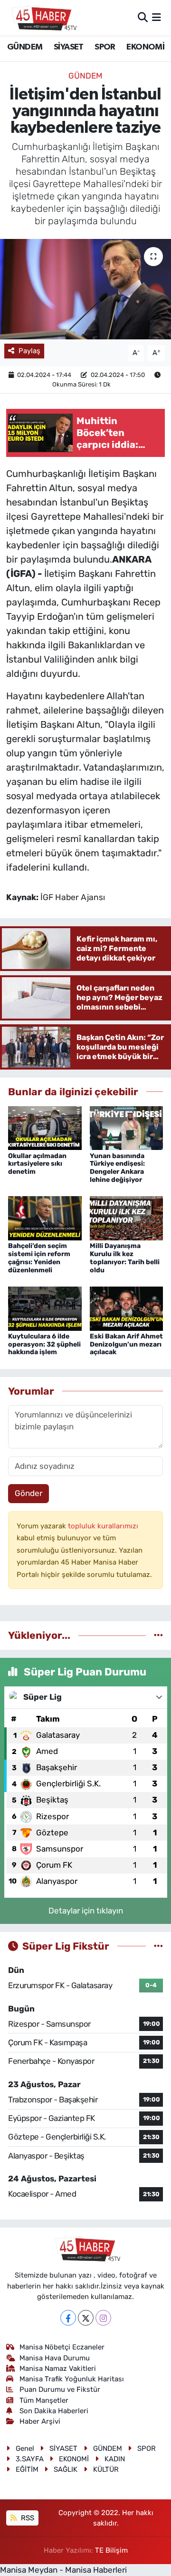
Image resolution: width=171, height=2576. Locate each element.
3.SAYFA (30, 2459)
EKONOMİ (145, 47)
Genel (25, 2448)
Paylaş (29, 351)
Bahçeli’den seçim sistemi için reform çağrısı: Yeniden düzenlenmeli (39, 1258)
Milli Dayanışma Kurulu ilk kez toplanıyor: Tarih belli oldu (125, 1258)
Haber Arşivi (40, 2421)
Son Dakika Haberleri (54, 2411)
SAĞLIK (66, 2469)
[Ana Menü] (157, 17)
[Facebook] (68, 2318)
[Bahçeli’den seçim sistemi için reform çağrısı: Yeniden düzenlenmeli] (45, 1218)
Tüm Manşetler (44, 2400)
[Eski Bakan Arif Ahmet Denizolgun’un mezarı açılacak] (127, 1308)
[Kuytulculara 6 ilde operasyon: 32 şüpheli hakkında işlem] (45, 1308)
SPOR (105, 47)
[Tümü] (158, 1635)
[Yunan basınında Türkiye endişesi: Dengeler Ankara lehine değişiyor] (127, 1127)
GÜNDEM (25, 47)
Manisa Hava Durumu (55, 2358)
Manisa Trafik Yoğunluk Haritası (72, 2379)
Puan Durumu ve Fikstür (60, 2389)
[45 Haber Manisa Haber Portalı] (42, 18)
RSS (27, 2518)
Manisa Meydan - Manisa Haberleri (63, 2570)
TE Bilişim (111, 2550)
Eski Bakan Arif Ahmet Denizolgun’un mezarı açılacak (126, 1344)
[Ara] (143, 17)
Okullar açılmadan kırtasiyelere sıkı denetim (37, 1164)
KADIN (115, 2459)
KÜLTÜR (106, 2469)
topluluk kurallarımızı (103, 1526)
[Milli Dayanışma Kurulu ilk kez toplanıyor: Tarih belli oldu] (127, 1218)
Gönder (28, 1493)
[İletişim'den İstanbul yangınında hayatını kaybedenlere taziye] (85, 289)
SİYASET (69, 47)
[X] (86, 2318)
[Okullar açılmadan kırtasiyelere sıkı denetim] (45, 1127)
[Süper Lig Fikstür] (158, 1946)
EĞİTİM (27, 2469)
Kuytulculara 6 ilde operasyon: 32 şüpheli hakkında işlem (44, 1344)
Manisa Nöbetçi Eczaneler (62, 2347)
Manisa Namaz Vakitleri (58, 2368)
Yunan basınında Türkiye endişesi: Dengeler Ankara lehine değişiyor (117, 1168)
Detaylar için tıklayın (86, 1911)
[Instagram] (103, 2318)
